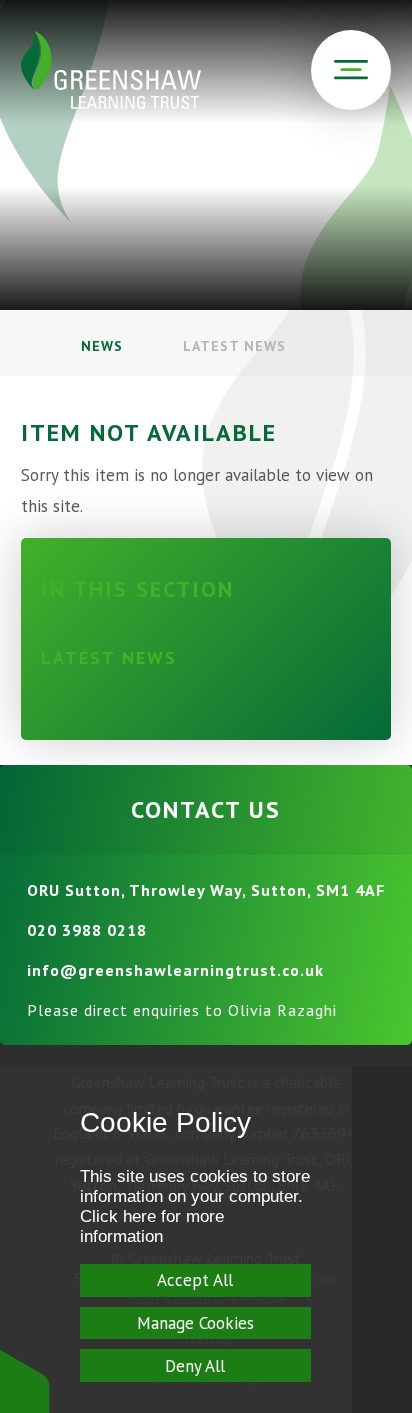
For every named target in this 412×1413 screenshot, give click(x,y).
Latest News (234, 346)
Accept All (195, 1280)
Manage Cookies (195, 1323)
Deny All (195, 1366)
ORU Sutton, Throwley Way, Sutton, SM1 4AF (206, 890)
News (102, 346)
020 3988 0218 (87, 930)
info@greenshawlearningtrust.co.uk (175, 970)
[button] (25, 1380)
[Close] (382, 1239)
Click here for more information (152, 1226)
